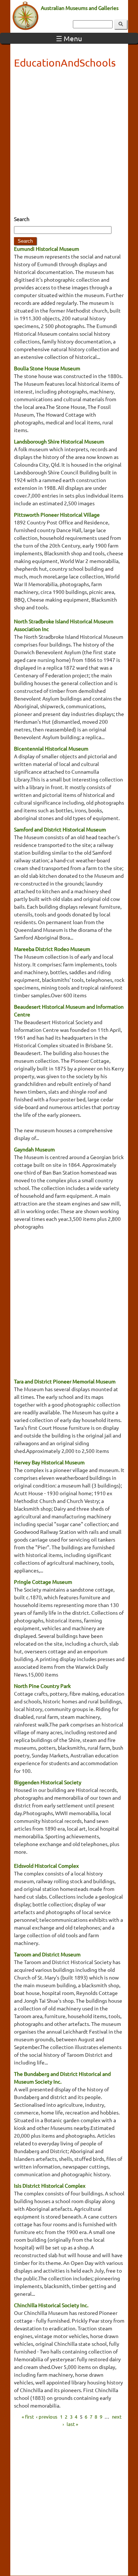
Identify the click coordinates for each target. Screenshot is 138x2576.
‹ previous (47, 2417)
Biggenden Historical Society (48, 1782)
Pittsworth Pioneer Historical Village (57, 514)
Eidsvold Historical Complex (46, 1866)
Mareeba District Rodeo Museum (52, 949)
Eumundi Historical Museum (47, 249)
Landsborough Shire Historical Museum (59, 441)
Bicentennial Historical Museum (51, 748)
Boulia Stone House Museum (47, 368)
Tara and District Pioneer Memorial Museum (65, 1381)
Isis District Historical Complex (50, 2185)
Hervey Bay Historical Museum (49, 1462)
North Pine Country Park (42, 1686)
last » (72, 2424)
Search (22, 219)
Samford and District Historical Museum (60, 829)
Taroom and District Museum (47, 1954)
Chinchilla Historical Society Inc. (51, 2305)
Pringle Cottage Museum (43, 1582)
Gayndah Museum (34, 1149)
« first (28, 2417)
